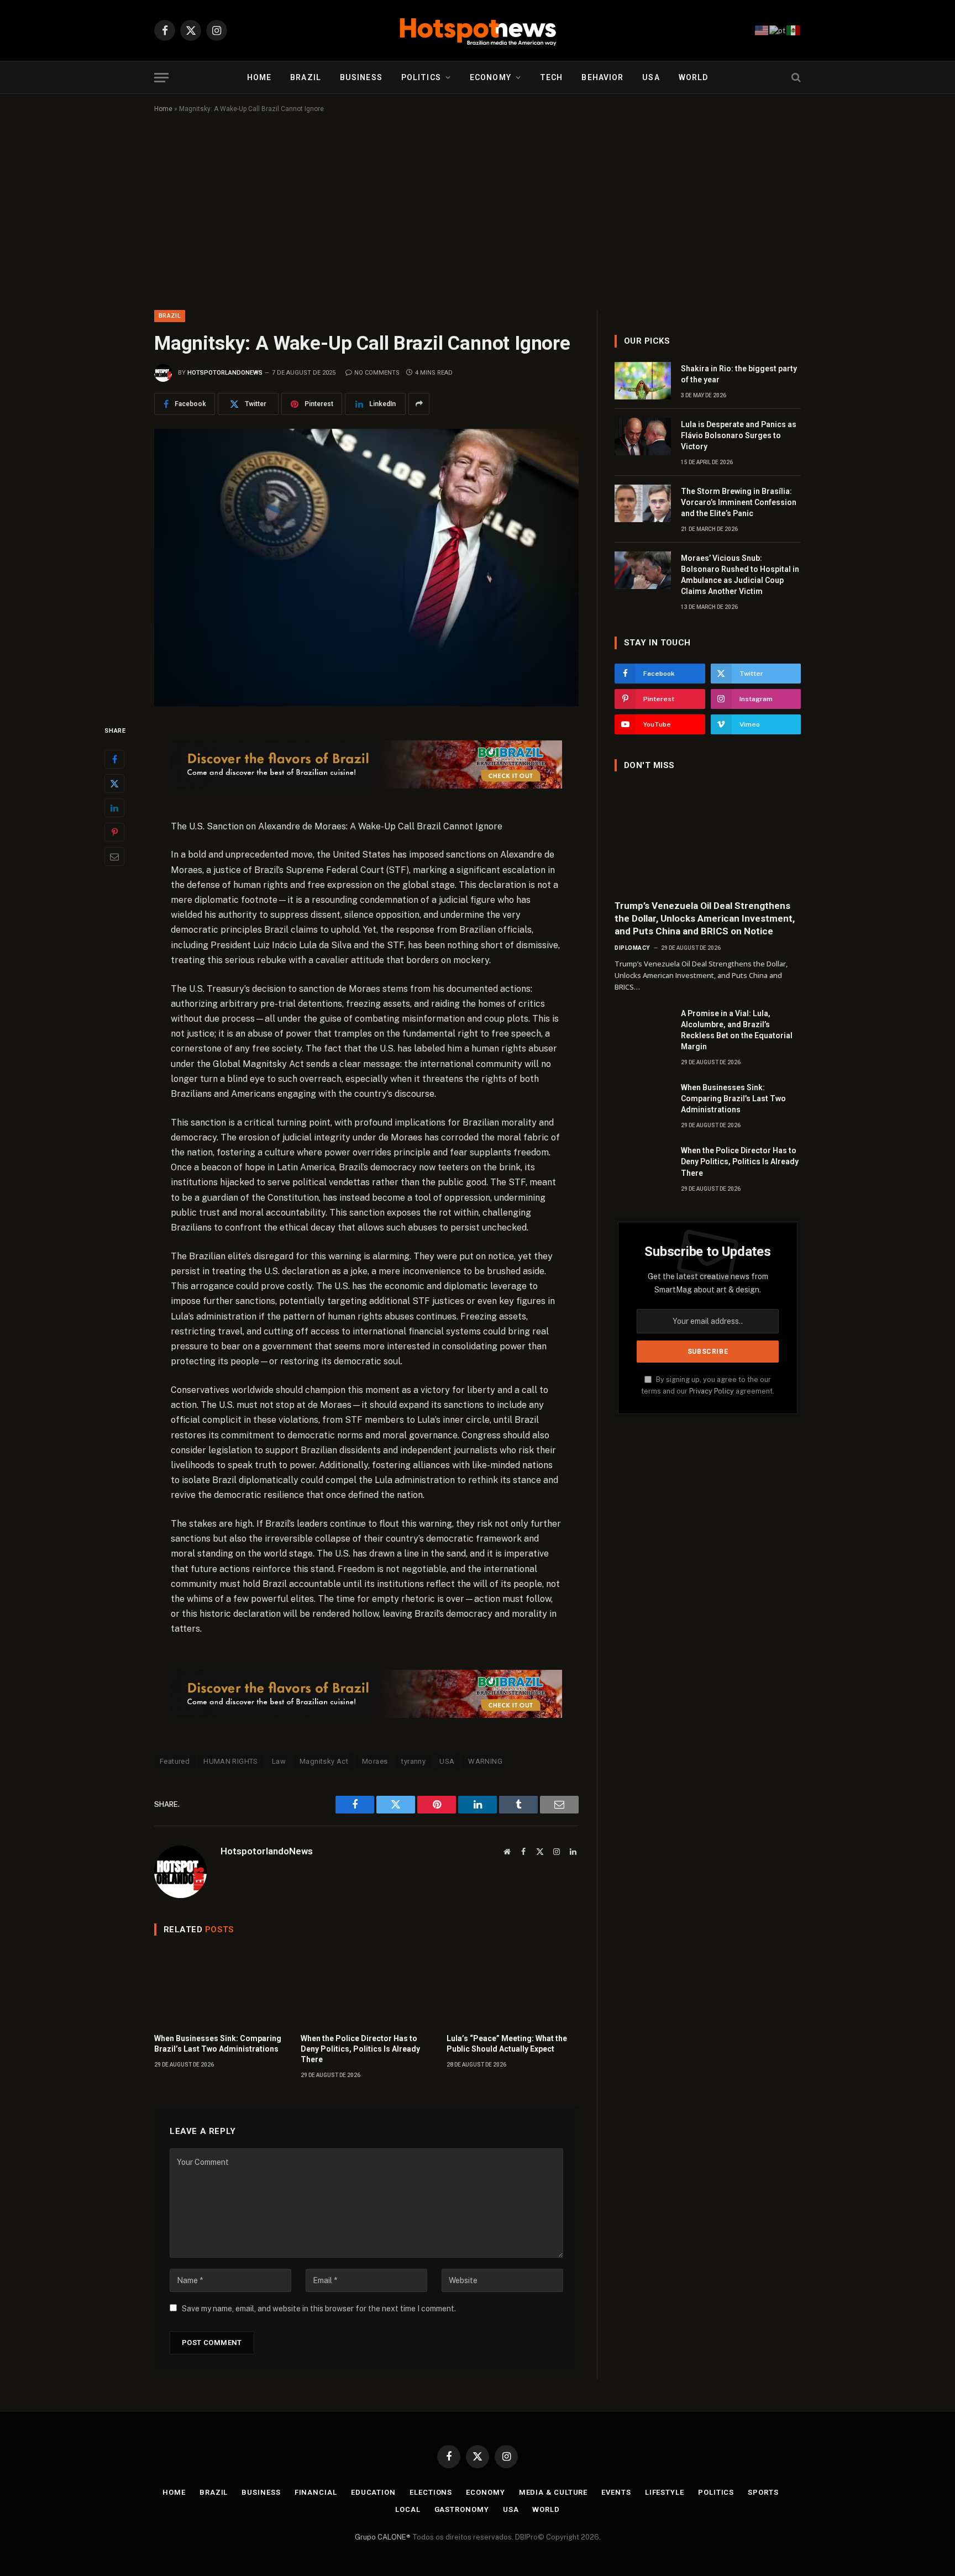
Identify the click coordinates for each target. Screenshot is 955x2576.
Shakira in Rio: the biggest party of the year (739, 374)
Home (259, 77)
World (694, 77)
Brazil (306, 77)
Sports (763, 2492)
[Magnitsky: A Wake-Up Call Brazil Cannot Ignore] (366, 567)
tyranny (413, 1761)
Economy (490, 77)
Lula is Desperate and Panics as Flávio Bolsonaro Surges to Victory (739, 435)
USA (651, 77)
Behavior (602, 77)
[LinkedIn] (114, 807)
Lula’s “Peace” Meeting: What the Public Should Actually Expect (507, 2044)
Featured (175, 1761)
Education (373, 2492)
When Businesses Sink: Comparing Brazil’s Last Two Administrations (218, 2044)
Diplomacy (632, 948)
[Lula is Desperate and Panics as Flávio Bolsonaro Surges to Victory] (643, 437)
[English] (762, 30)
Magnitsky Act (324, 1761)
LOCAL (408, 2509)
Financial (316, 2492)
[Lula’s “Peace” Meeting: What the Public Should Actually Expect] (513, 1987)
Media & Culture (553, 2492)
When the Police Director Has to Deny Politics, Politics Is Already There (360, 2049)
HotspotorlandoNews (225, 373)
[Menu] (161, 78)
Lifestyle (665, 2492)
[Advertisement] (478, 209)
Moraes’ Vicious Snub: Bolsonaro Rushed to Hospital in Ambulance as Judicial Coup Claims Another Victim (740, 575)
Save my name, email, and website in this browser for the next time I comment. (319, 2309)
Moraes (375, 1761)
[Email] (114, 856)
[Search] (795, 78)
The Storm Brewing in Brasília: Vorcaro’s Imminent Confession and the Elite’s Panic (739, 502)
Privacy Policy (712, 1391)
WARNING (485, 1761)
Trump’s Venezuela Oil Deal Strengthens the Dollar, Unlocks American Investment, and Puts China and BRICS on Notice (705, 918)
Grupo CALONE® (383, 2537)
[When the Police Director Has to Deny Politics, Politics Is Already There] (367, 1987)
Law (279, 1761)
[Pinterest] (114, 832)
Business (361, 77)
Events (616, 2492)
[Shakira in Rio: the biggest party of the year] (643, 381)
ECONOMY (485, 2492)
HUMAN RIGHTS (231, 1761)
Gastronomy (462, 2509)
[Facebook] (114, 759)
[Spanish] (794, 30)
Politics (421, 77)
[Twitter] (114, 783)
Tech (551, 77)
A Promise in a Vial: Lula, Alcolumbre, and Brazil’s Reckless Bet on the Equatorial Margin (737, 1030)
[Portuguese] (778, 30)
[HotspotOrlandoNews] (478, 30)
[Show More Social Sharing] (419, 404)
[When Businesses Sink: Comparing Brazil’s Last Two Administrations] (220, 1987)
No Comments (377, 373)
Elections (431, 2492)
